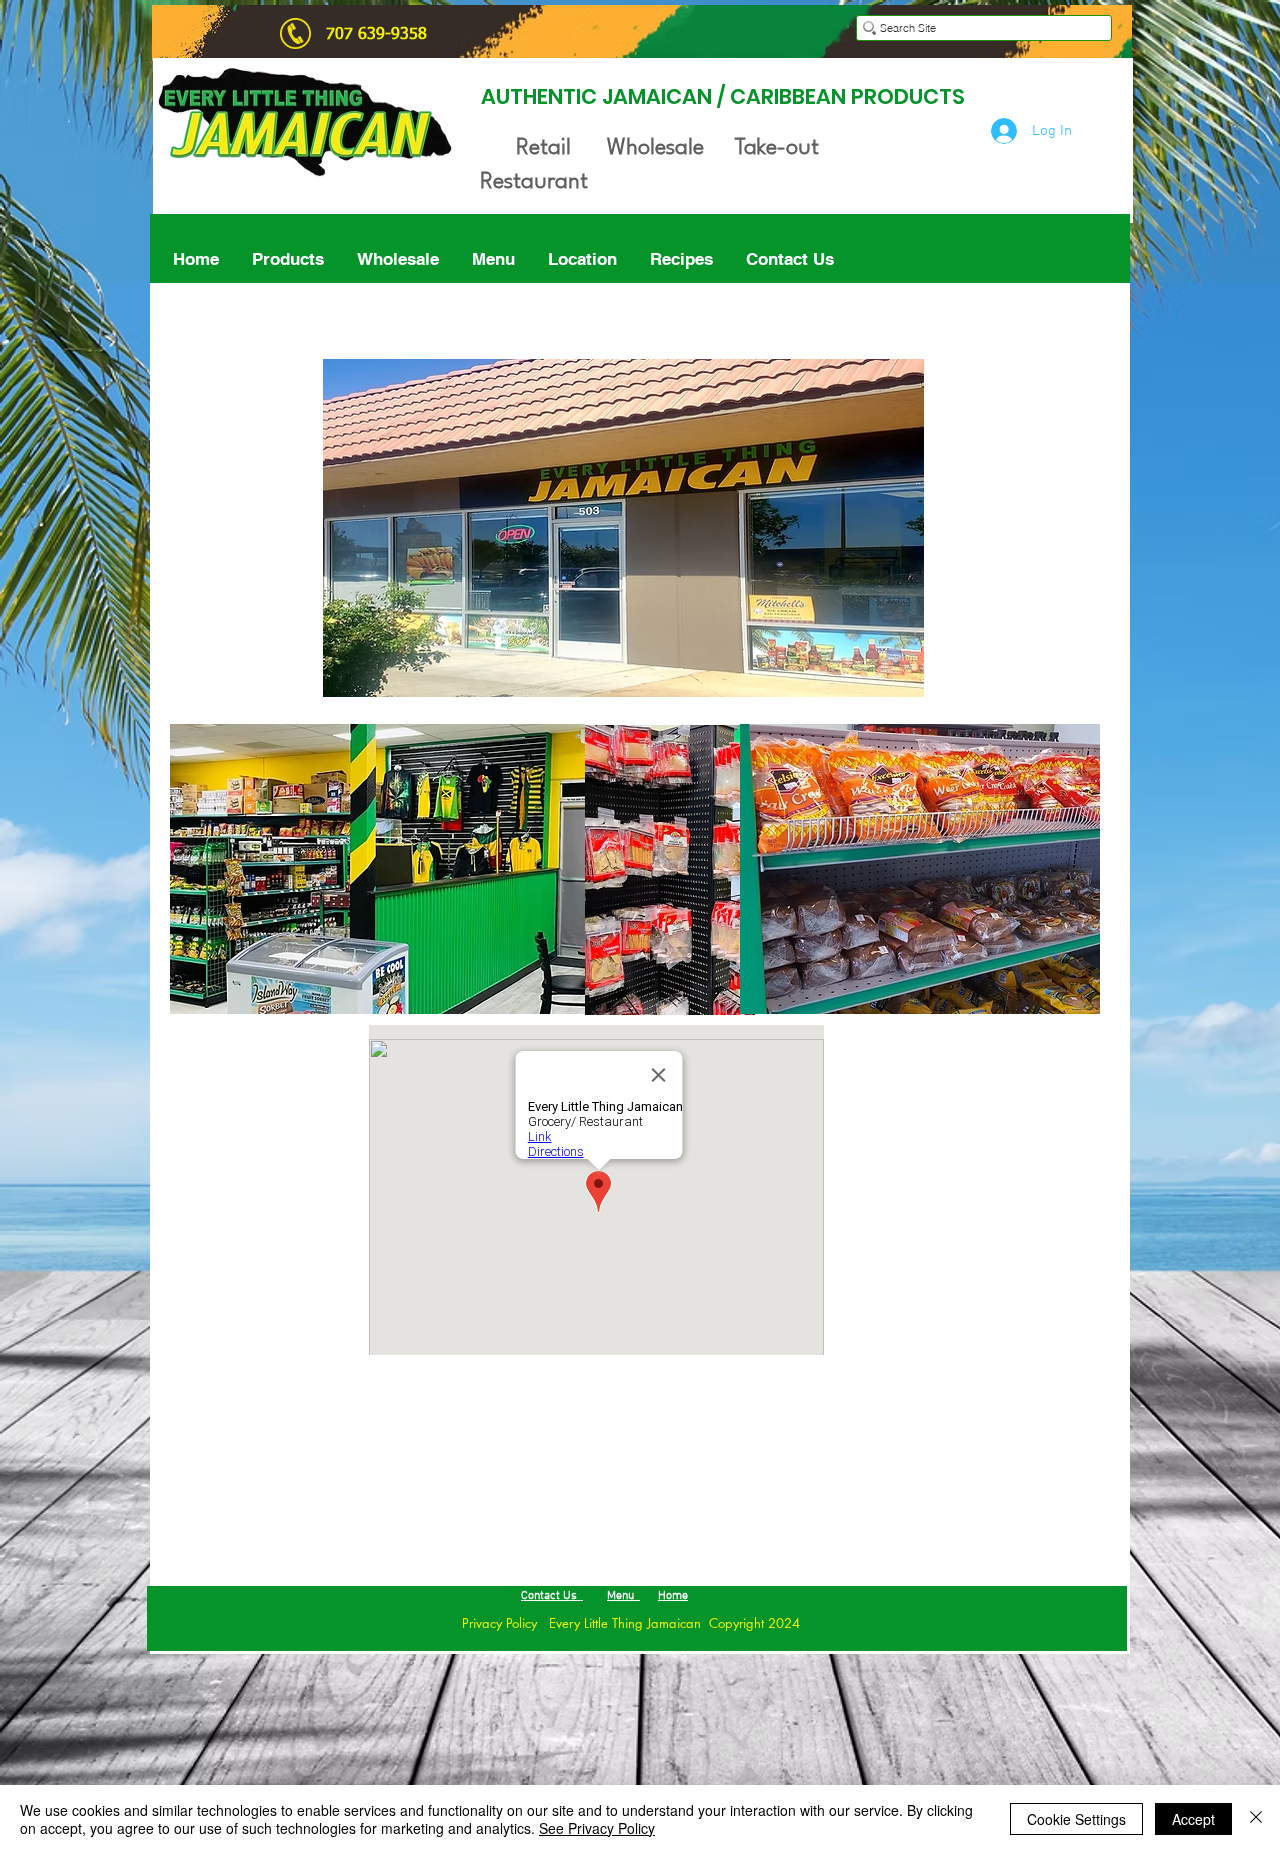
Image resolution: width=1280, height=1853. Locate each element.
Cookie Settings (1076, 1819)
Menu (623, 1596)
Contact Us (552, 1596)
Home (673, 1596)
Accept (1193, 1819)
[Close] (1256, 1819)
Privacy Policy (481, 1623)
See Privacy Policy (597, 1828)
